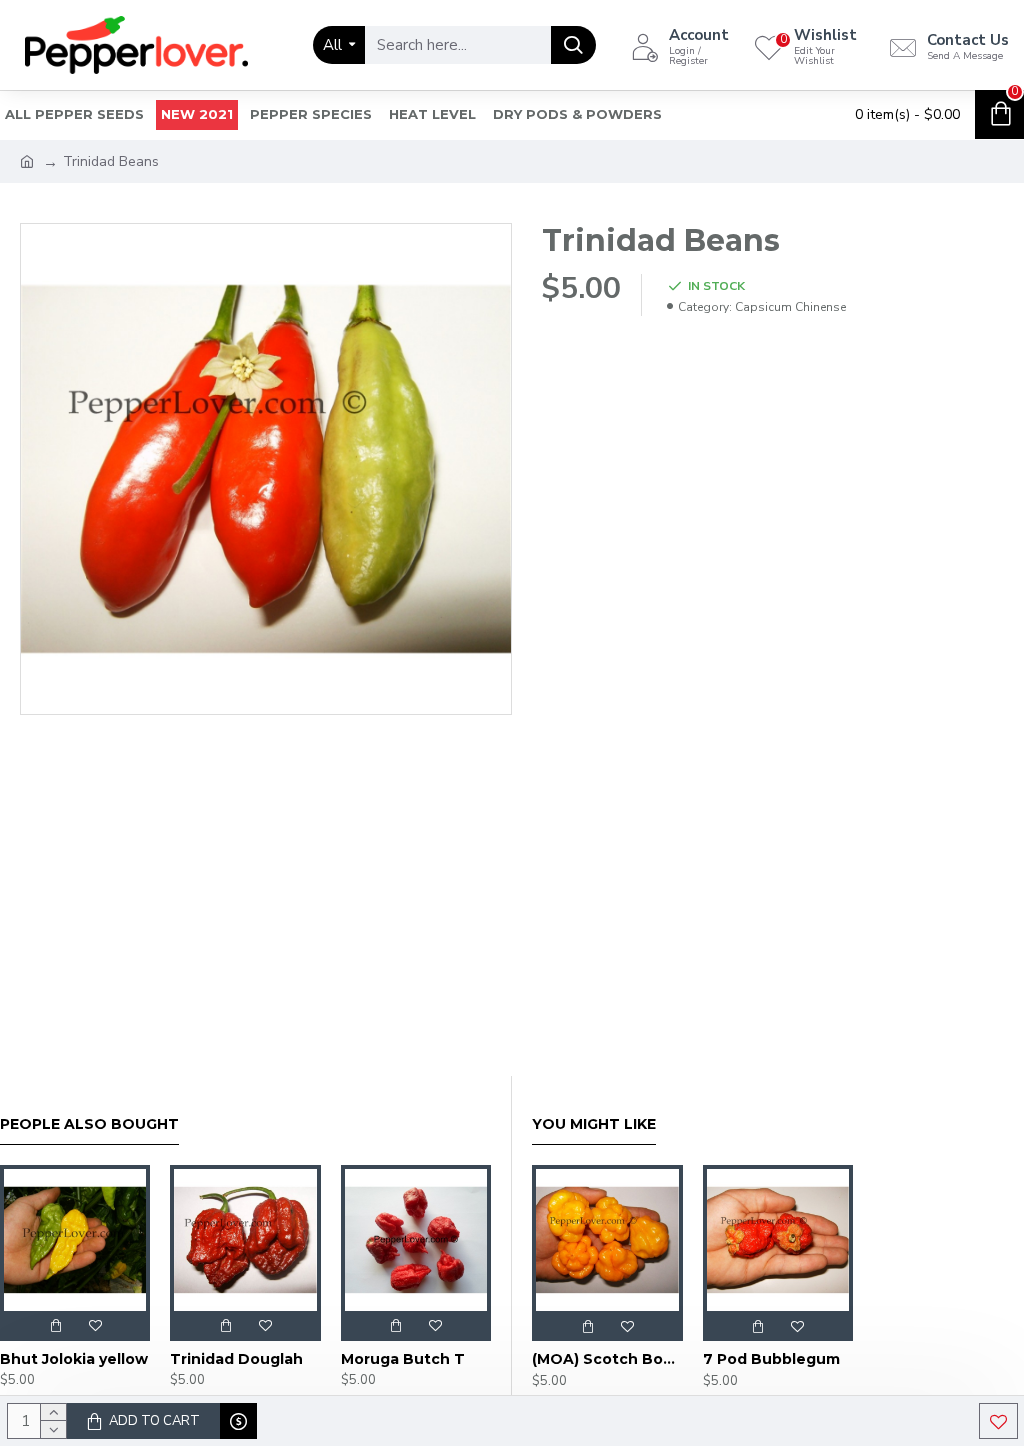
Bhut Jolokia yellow (74, 1359)
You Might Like (594, 1124)
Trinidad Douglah (236, 1359)
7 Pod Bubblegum (771, 1359)
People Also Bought (89, 1124)
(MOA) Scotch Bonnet (607, 1359)
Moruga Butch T (403, 1359)
